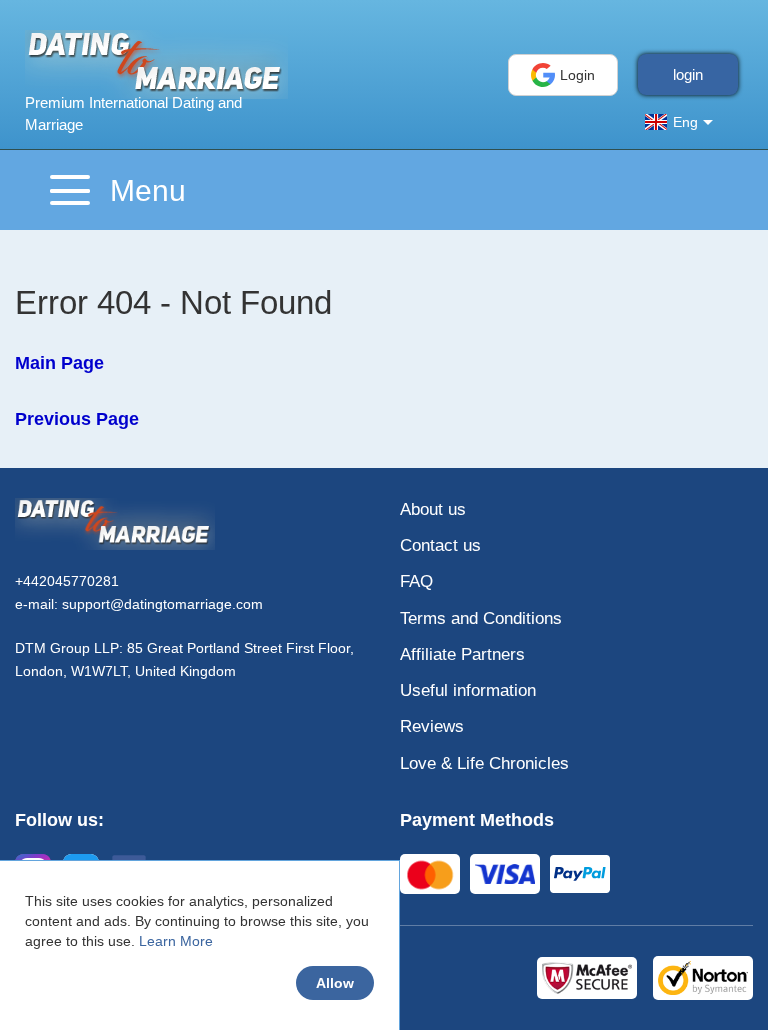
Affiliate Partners (462, 654)
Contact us (440, 545)
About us (433, 509)
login (688, 74)
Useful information (468, 690)
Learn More (176, 941)
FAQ (416, 581)
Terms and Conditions (481, 618)
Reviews (432, 726)
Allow (335, 983)
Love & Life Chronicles (484, 763)
